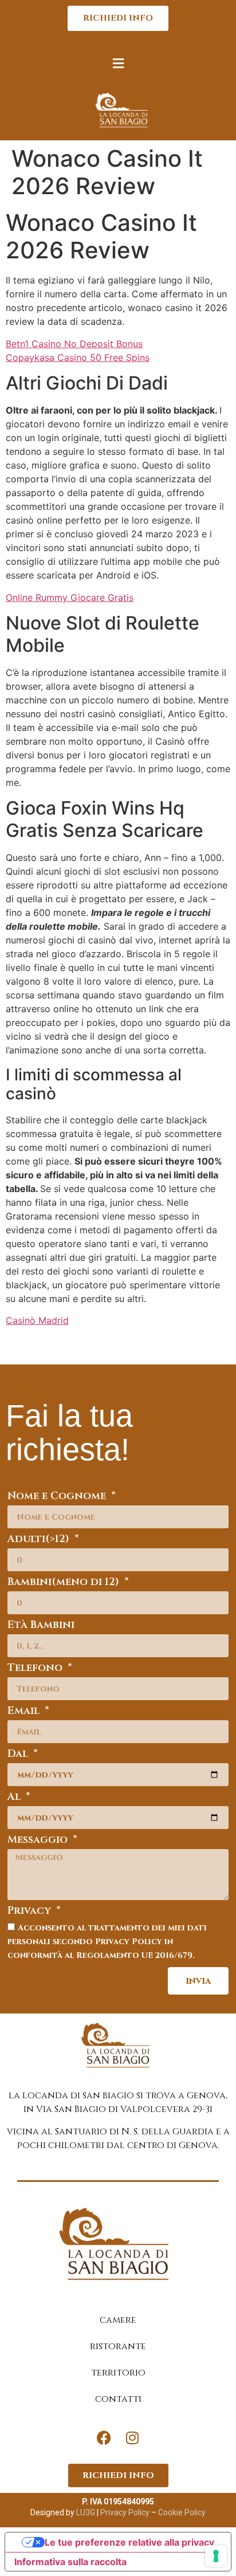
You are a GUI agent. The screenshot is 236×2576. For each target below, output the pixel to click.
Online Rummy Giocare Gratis (70, 597)
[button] (118, 63)
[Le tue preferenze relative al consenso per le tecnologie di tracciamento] (216, 2556)
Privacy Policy (124, 2512)
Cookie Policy (182, 2512)
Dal (19, 1755)
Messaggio (39, 1841)
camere (118, 2320)
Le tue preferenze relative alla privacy (129, 2542)
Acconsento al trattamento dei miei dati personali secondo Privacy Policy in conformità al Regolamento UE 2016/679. (107, 1941)
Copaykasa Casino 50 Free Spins (78, 357)
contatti (118, 2399)
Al (15, 1798)
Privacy (31, 1912)
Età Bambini (41, 1626)
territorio (118, 2373)
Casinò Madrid (37, 1320)
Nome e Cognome (58, 1497)
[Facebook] (104, 2438)
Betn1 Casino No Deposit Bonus (74, 344)
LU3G (86, 2512)
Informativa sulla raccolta (70, 2562)
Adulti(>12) (40, 1540)
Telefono (36, 1669)
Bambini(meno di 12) (65, 1583)
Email (25, 1712)
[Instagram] (132, 2438)
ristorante (118, 2346)
